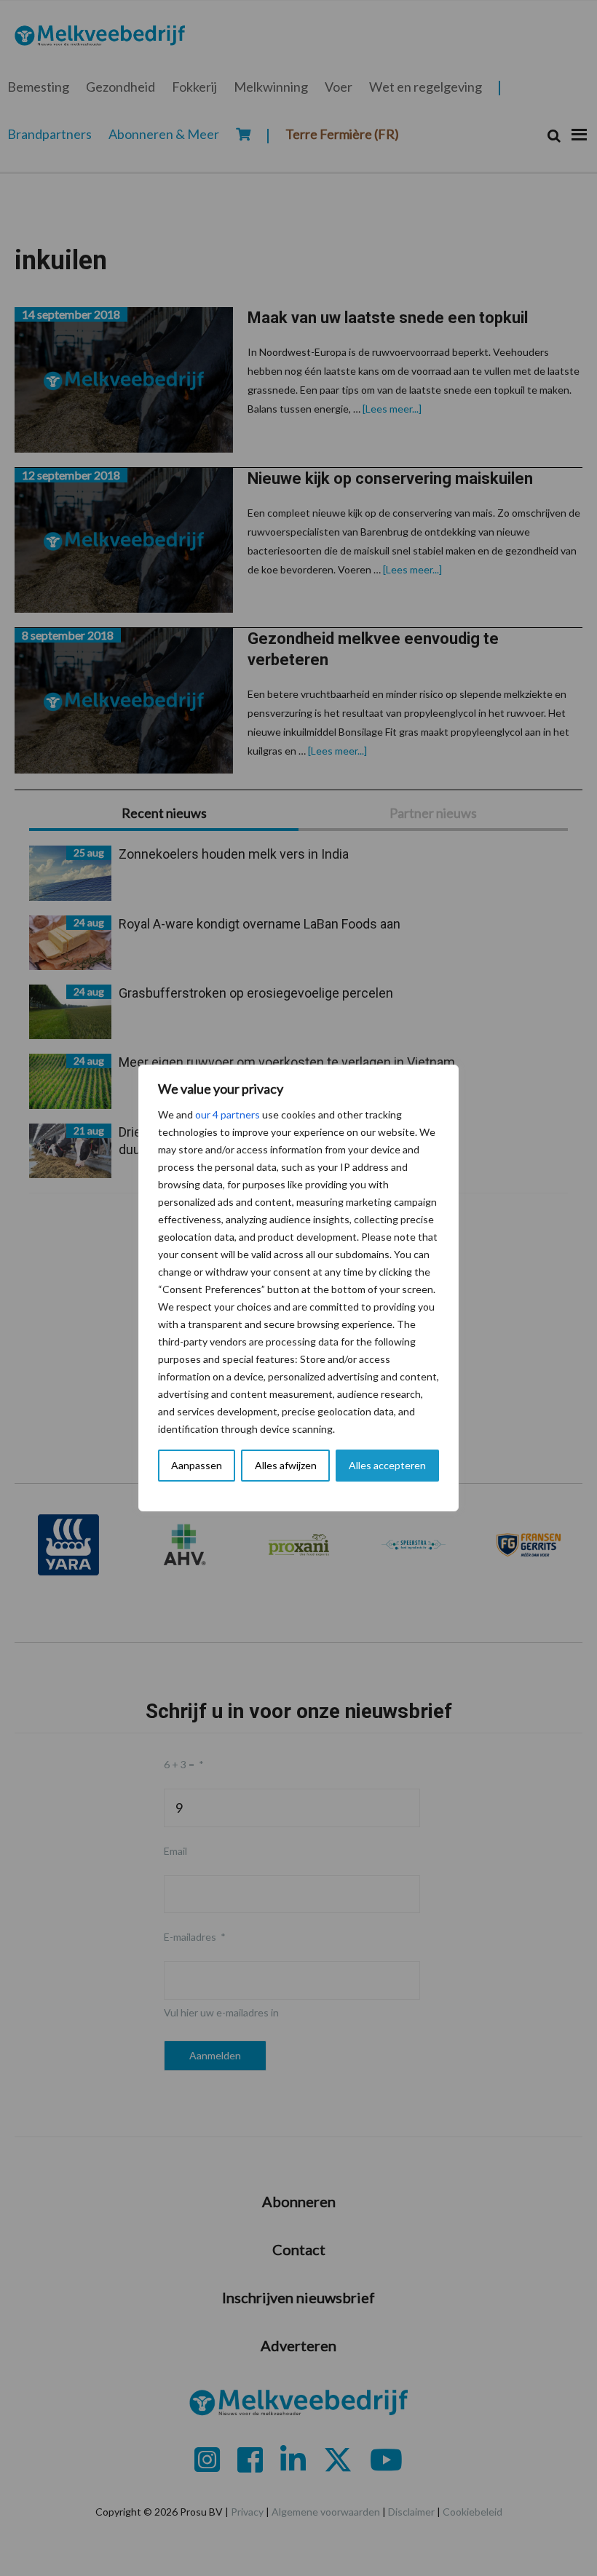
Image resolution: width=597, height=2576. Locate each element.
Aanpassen (197, 1465)
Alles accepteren (387, 1465)
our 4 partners (228, 1114)
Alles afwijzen (286, 1465)
